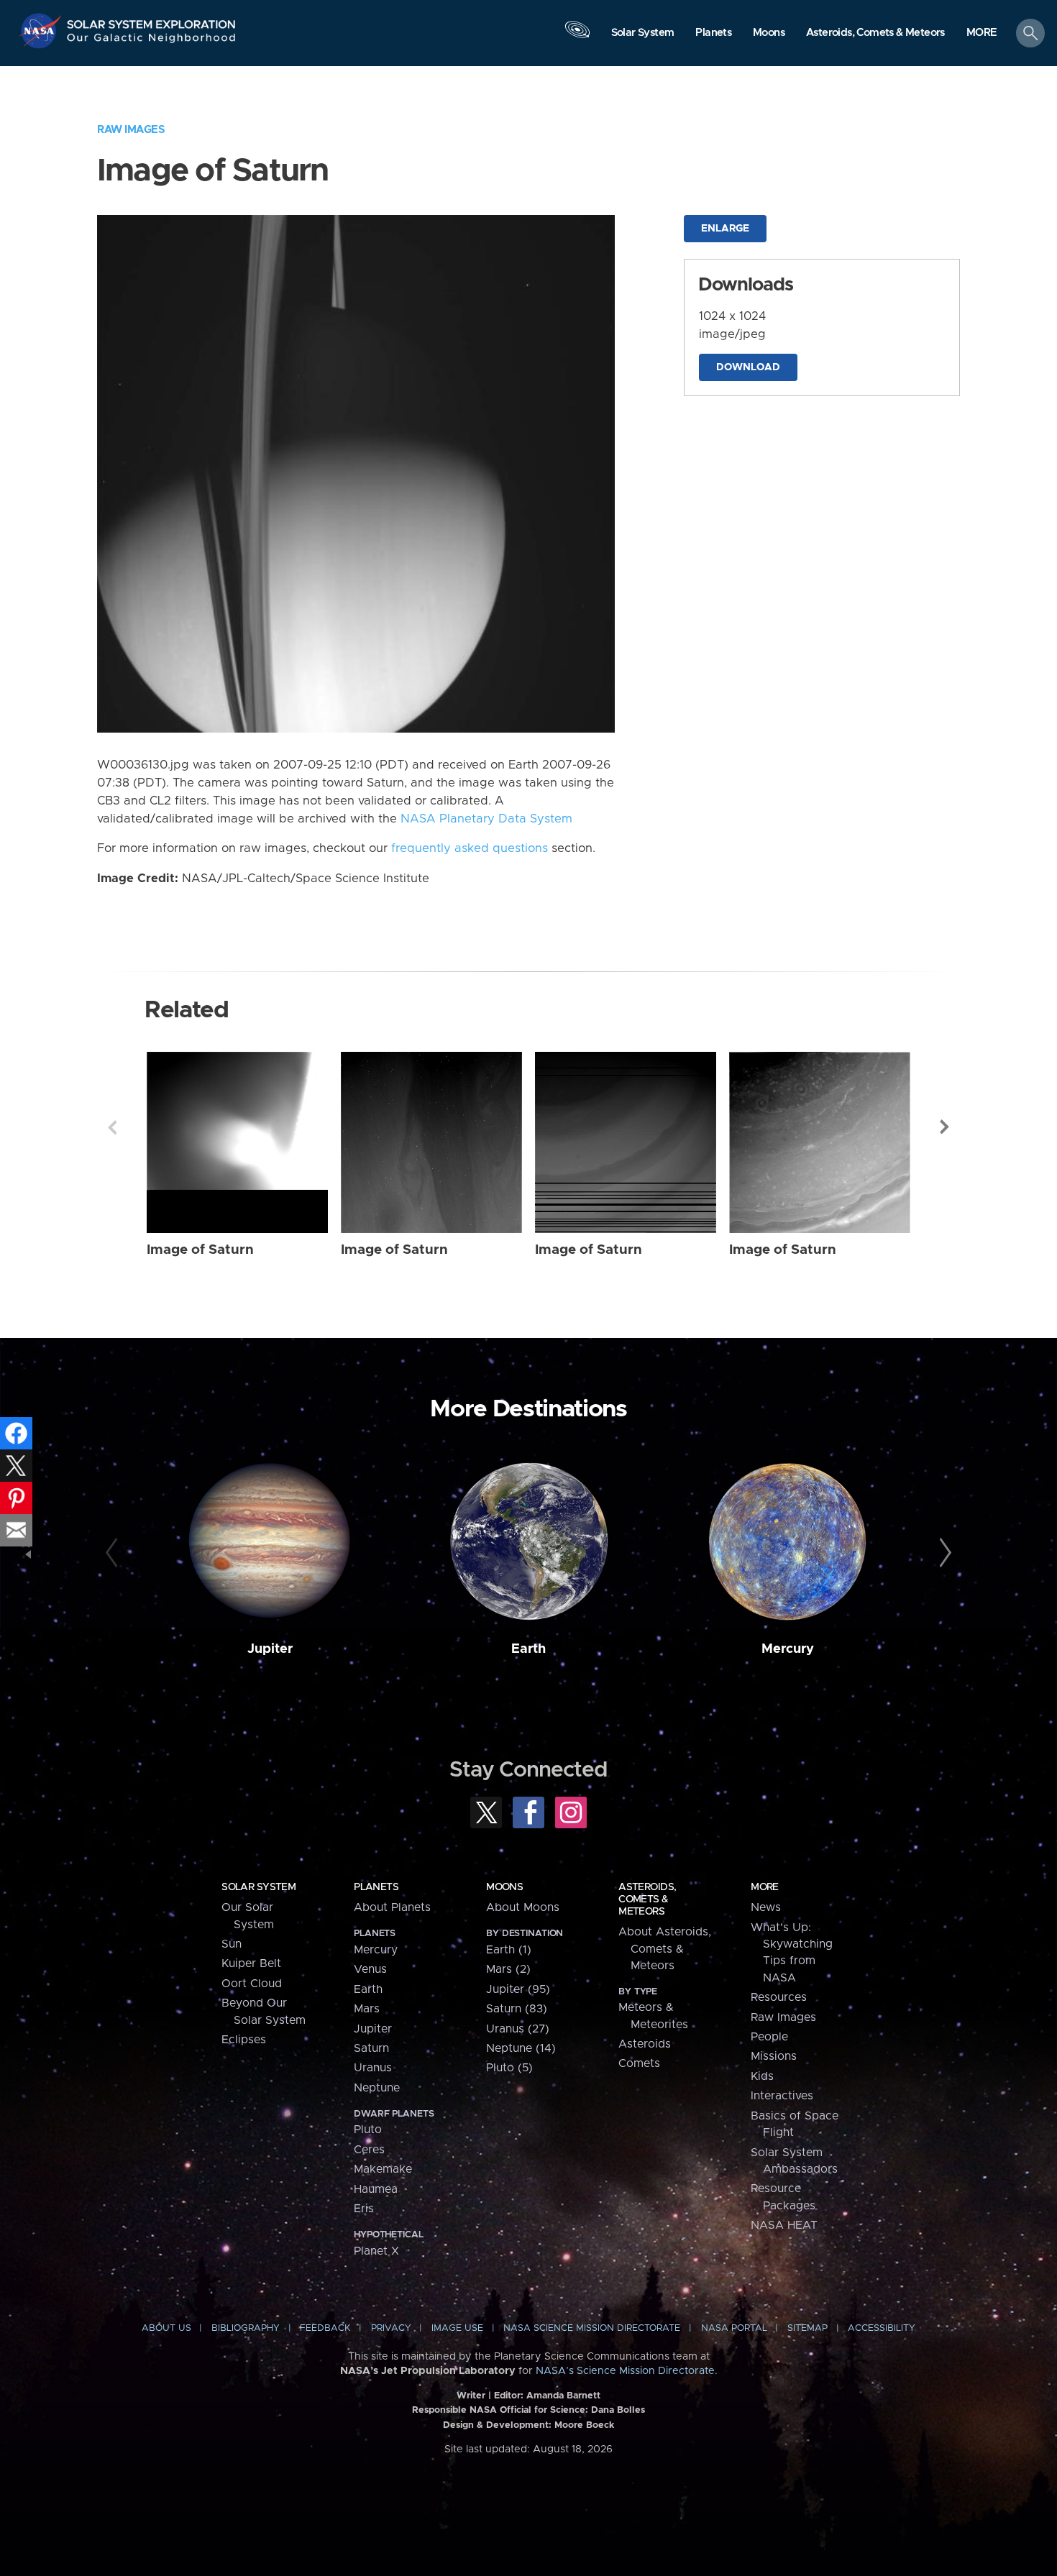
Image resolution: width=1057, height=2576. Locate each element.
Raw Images (131, 130)
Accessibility (882, 2328)
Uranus (373, 2068)
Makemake (383, 2169)
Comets (639, 2063)
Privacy (391, 2328)
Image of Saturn (200, 1250)
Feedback (325, 2328)
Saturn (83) (517, 2009)
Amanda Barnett (563, 2396)
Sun (232, 1944)
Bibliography (246, 2328)
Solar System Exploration (152, 20)
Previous (112, 1127)
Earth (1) (509, 1950)
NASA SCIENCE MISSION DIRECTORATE (592, 2328)
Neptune (377, 2088)
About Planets (392, 1907)
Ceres (369, 2150)
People (769, 2037)
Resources (779, 1997)
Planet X (376, 2251)
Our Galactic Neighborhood (152, 41)
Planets (376, 1887)
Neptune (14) (521, 2048)
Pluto (368, 2130)
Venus (370, 1969)
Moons (504, 1887)
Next (945, 1127)
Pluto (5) (509, 2068)
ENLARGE (725, 229)
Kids (762, 2076)
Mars (367, 2009)
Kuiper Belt (251, 1963)
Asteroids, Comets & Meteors (647, 1899)
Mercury (788, 1649)
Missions (774, 2056)
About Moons (523, 1907)
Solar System (258, 1887)
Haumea (376, 2189)
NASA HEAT (784, 2225)
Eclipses (244, 2040)
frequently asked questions (470, 848)
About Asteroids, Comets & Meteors (665, 1949)
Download (748, 367)
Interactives (782, 2096)
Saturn (371, 2048)
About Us (166, 2328)
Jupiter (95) (518, 1989)
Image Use (457, 2328)
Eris (364, 2209)
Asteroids (645, 2044)
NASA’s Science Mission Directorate (625, 2371)
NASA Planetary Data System (486, 819)
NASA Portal (734, 2328)
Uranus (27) (518, 2029)
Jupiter (270, 1649)
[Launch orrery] (577, 37)
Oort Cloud (252, 1984)
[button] (982, 34)
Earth (528, 1649)
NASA (42, 31)
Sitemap (807, 2328)
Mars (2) (508, 1969)
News (766, 1907)
